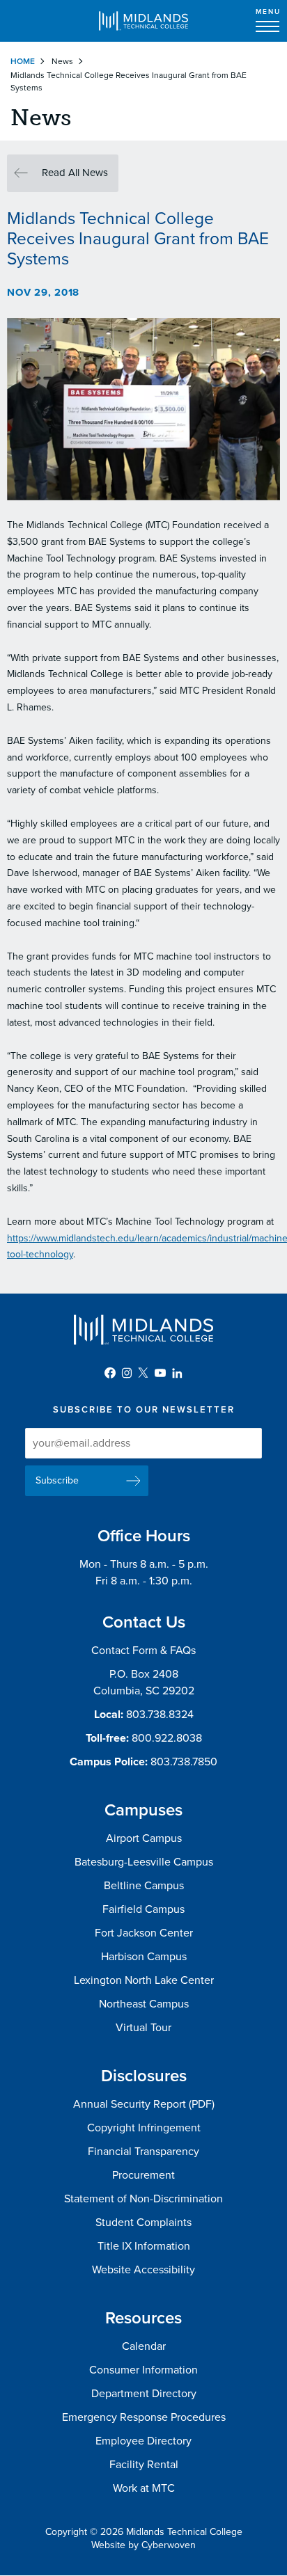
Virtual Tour (143, 2028)
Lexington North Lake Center (144, 1980)
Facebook (110, 1373)
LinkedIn (177, 1373)
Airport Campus (144, 1838)
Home (23, 61)
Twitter (143, 1373)
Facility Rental (144, 2465)
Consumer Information (143, 2370)
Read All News (75, 173)
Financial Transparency (143, 2152)
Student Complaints (143, 2223)
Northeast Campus (144, 2004)
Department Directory (144, 2394)
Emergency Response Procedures (144, 2417)
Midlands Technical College (143, 21)
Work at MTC (144, 2488)
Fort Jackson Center (144, 1933)
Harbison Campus (144, 1957)
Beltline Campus (144, 1886)
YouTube (160, 1373)
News (62, 61)
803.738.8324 (160, 1715)
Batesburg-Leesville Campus (144, 1862)
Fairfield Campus (143, 1909)
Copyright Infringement (144, 2128)
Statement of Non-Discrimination (143, 2199)
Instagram (127, 1373)
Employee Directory (143, 2441)
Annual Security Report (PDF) (144, 2104)
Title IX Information (144, 2246)
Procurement (143, 2175)
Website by (143, 2545)
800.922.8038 (167, 1738)
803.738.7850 (184, 1762)
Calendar (144, 2346)
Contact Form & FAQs (143, 1651)
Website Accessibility (143, 2270)
